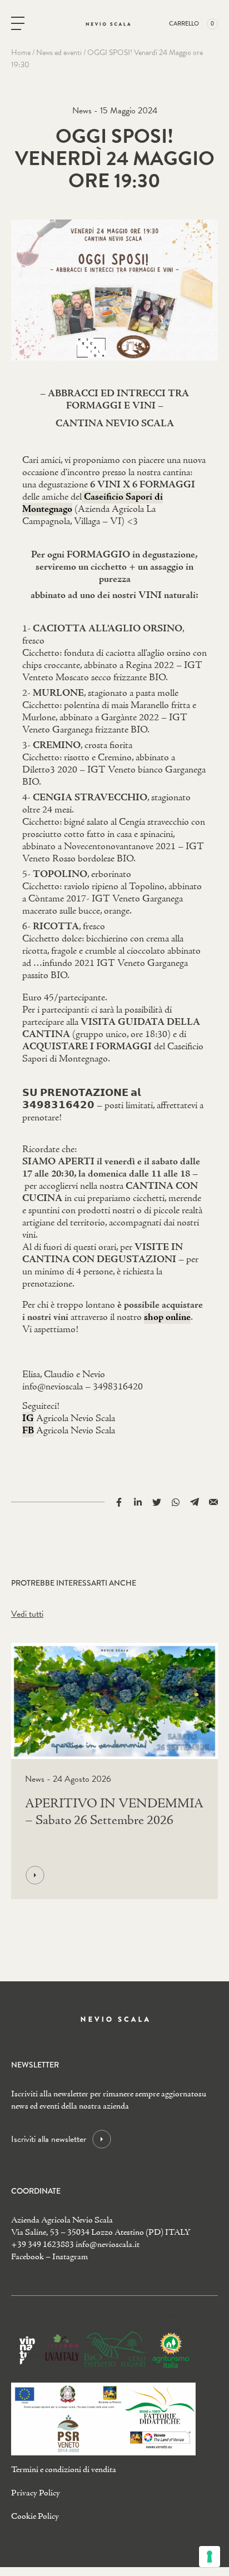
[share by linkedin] (138, 1501)
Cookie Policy (35, 2517)
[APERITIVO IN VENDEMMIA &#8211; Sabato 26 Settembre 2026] (112, 1875)
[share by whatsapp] (176, 1501)
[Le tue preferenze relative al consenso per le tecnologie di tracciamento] (210, 2557)
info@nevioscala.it (108, 2245)
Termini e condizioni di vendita (64, 2470)
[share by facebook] (119, 1501)
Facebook (28, 2257)
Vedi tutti (27, 1614)
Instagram (70, 2257)
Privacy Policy (36, 2493)
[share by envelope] (213, 1501)
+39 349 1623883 (43, 2245)
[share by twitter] (157, 1501)
